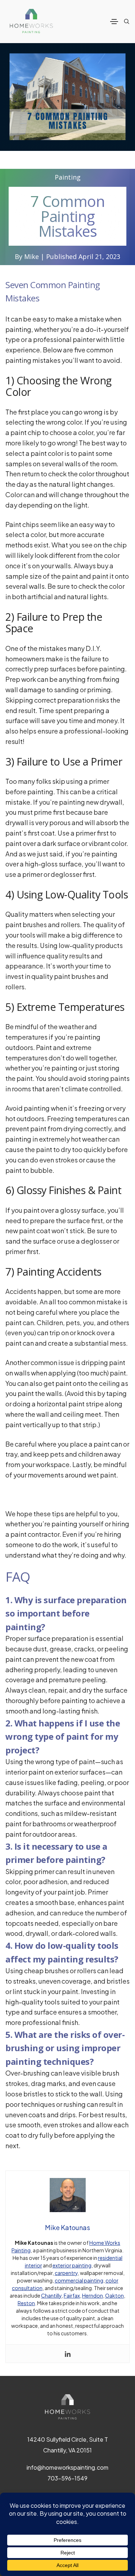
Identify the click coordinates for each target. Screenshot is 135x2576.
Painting (68, 177)
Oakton (114, 2295)
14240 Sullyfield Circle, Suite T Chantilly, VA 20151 (68, 2445)
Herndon (93, 2295)
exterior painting (72, 2265)
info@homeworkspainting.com (67, 2467)
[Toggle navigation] (114, 22)
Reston (26, 2303)
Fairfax (72, 2295)
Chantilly (51, 2295)
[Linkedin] (68, 2354)
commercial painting (79, 2280)
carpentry (66, 2273)
